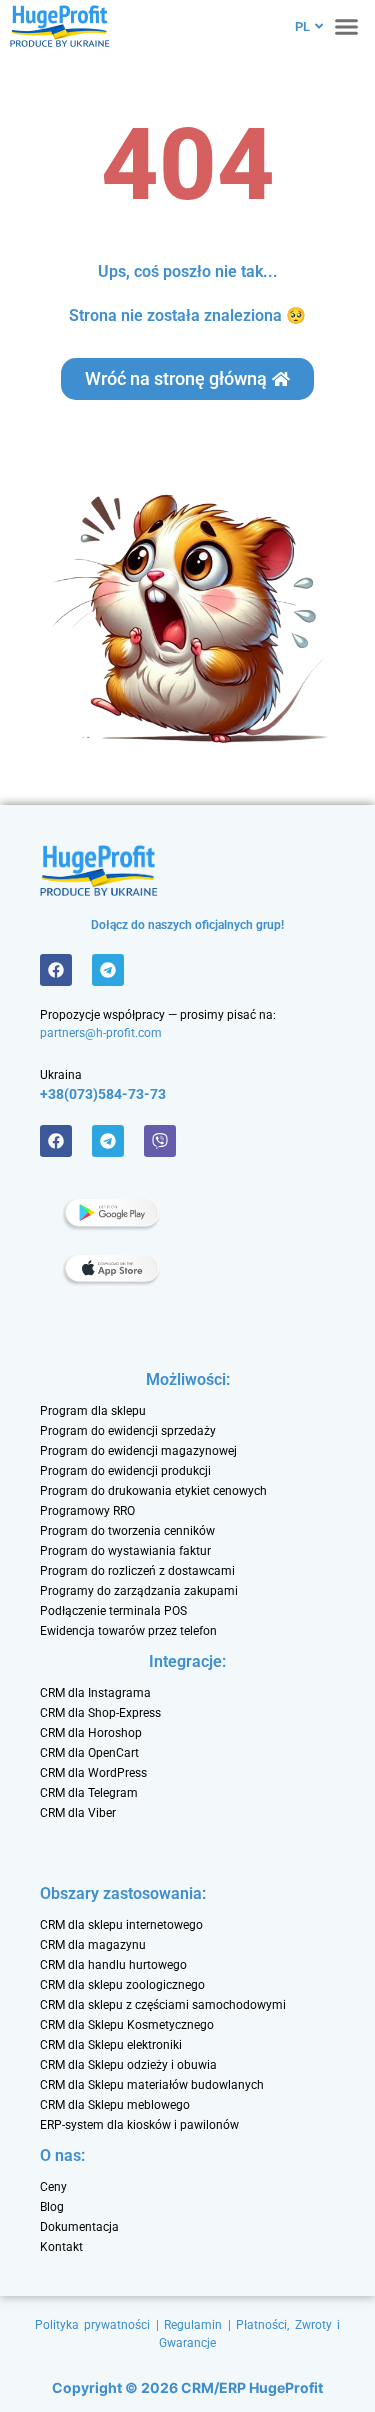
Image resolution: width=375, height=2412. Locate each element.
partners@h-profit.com (101, 1033)
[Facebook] (56, 970)
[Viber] (160, 1141)
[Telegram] (108, 970)
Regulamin (193, 2325)
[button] (347, 26)
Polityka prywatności (92, 2325)
